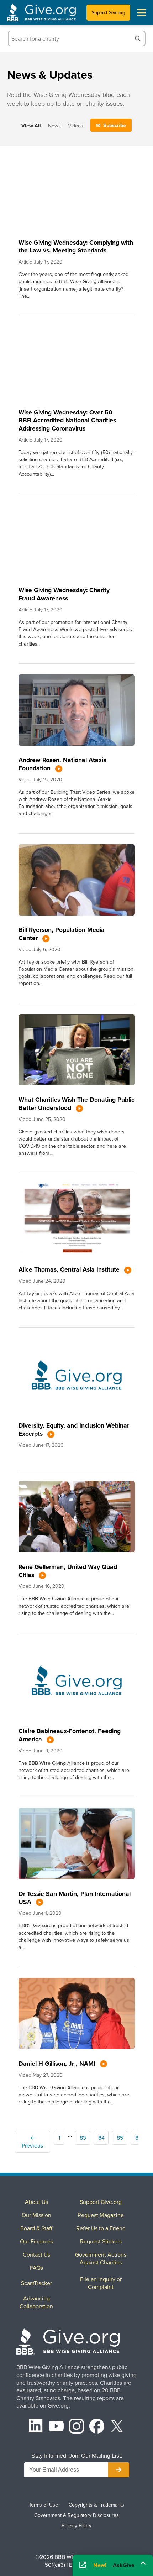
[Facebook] (97, 2427)
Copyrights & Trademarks (96, 2505)
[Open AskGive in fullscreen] (83, 2565)
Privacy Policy (76, 2525)
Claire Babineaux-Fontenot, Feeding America (70, 1735)
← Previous (32, 2142)
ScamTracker (36, 2283)
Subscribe (115, 125)
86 (138, 2138)
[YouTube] (56, 2427)
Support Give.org (108, 12)
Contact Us (36, 2254)
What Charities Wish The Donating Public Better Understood (76, 1104)
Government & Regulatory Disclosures (76, 2515)
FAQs (36, 2268)
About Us (36, 2202)
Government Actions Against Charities (101, 2258)
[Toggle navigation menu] (142, 12)
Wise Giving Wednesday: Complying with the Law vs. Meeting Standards (76, 246)
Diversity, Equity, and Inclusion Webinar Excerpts (74, 1429)
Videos (76, 126)
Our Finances (36, 2241)
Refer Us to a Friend (101, 2228)
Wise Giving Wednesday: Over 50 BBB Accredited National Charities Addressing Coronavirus (67, 420)
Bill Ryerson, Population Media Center (62, 934)
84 (101, 2138)
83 (83, 2138)
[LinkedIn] (36, 2427)
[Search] (138, 38)
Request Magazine (101, 2215)
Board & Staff (36, 2228)
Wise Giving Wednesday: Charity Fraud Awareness (64, 594)
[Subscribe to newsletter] (118, 2470)
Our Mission (36, 2215)
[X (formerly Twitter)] (117, 2427)
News (54, 126)
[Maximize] (143, 2563)
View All (31, 126)
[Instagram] (76, 2427)
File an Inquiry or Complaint (101, 2283)
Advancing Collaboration (36, 2302)
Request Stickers (101, 2241)
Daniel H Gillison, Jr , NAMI (58, 2063)
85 (120, 2138)
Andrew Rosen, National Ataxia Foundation (63, 764)
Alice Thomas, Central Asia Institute (70, 1269)
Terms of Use (43, 2505)
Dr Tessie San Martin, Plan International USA (75, 1898)
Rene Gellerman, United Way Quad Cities (68, 1571)
